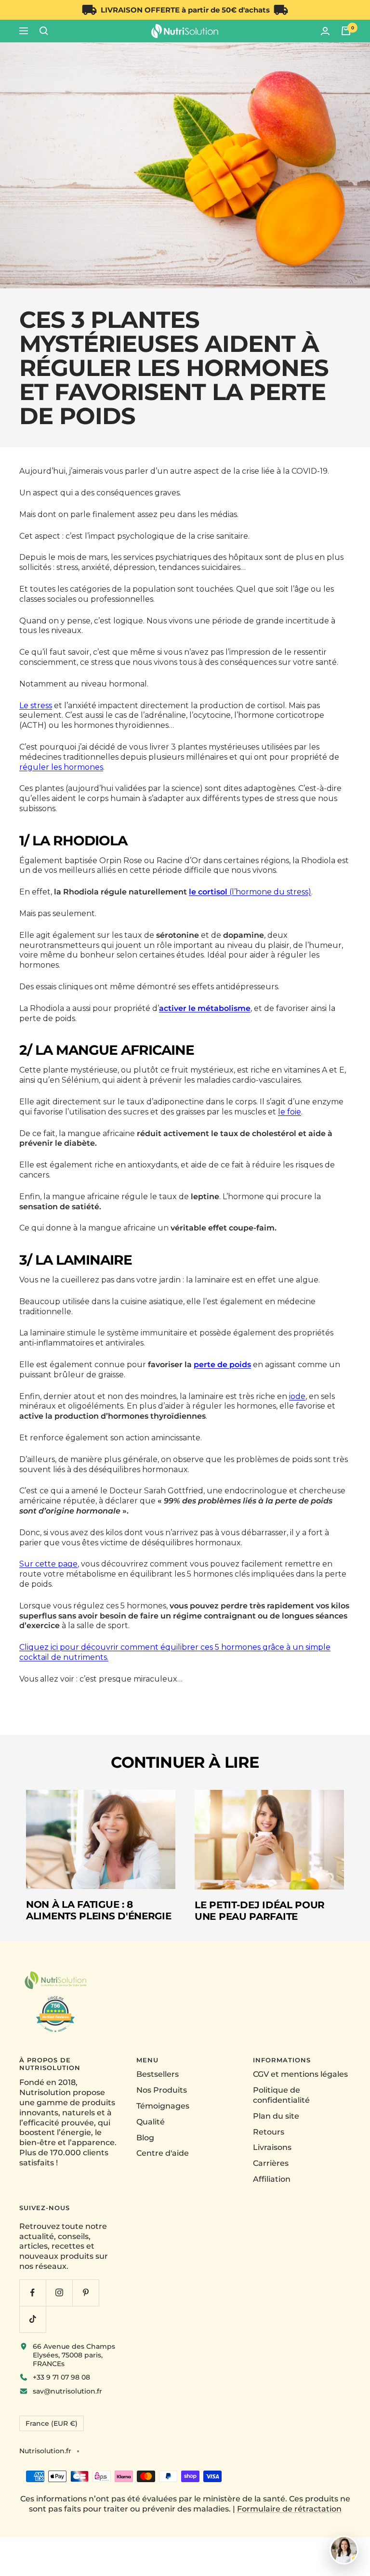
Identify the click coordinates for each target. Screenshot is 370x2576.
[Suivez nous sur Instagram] (59, 2293)
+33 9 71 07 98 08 (61, 2377)
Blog (145, 2138)
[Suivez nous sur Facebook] (33, 2293)
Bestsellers (158, 2074)
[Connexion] (325, 31)
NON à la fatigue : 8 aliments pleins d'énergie (99, 1910)
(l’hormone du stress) (269, 892)
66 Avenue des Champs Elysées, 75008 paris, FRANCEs (74, 2355)
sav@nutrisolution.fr (67, 2391)
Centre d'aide (163, 2153)
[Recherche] (44, 31)
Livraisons (272, 2147)
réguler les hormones (61, 767)
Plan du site (276, 2116)
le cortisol (208, 892)
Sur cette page (48, 1564)
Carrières (271, 2163)
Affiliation (272, 2179)
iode (297, 1396)
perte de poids (222, 1365)
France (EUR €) (52, 2423)
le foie (290, 1112)
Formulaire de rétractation (289, 2509)
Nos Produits (162, 2090)
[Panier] (346, 31)
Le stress (36, 705)
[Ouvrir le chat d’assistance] (344, 2550)
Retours (269, 2132)
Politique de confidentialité (281, 2095)
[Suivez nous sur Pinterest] (86, 2293)
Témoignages (163, 2106)
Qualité (151, 2122)
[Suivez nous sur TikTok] (33, 2319)
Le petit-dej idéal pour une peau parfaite (260, 1911)
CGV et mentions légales (300, 2074)
